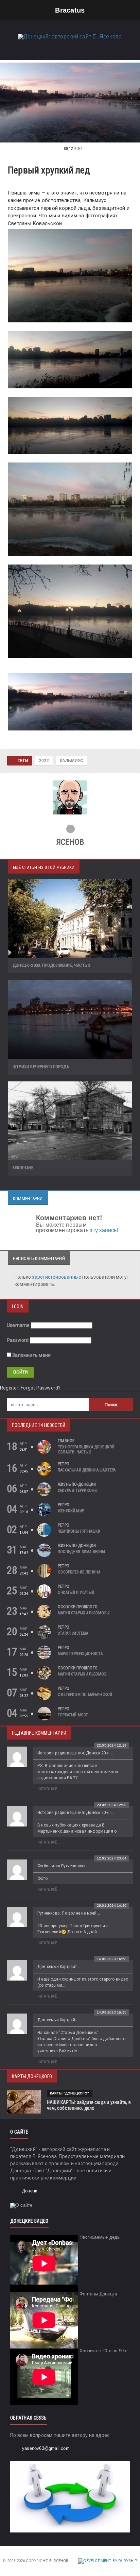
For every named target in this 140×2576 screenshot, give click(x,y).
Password (18, 1340)
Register (9, 1388)
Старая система (73, 1633)
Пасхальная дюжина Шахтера (87, 1470)
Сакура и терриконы (78, 1491)
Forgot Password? (41, 1388)
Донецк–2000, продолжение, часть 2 (51, 965)
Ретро (64, 1464)
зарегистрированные (57, 1277)
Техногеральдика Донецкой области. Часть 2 (86, 1450)
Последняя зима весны (82, 1552)
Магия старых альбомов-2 (84, 1613)
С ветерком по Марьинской (85, 1695)
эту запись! (104, 1230)
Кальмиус (72, 761)
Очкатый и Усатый (76, 1593)
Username (18, 1325)
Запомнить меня (31, 1355)
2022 (44, 761)
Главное (66, 1441)
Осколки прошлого (78, 1607)
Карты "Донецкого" (70, 2093)
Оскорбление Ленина (79, 1572)
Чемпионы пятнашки (79, 1531)
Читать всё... (49, 1789)
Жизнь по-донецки (77, 1484)
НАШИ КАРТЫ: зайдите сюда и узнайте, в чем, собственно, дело (89, 2105)
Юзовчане (23, 1168)
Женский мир (71, 1511)
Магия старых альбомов (82, 1674)
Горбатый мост (73, 1715)
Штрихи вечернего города (41, 1067)
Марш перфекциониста (80, 1654)
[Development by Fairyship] (108, 2561)
